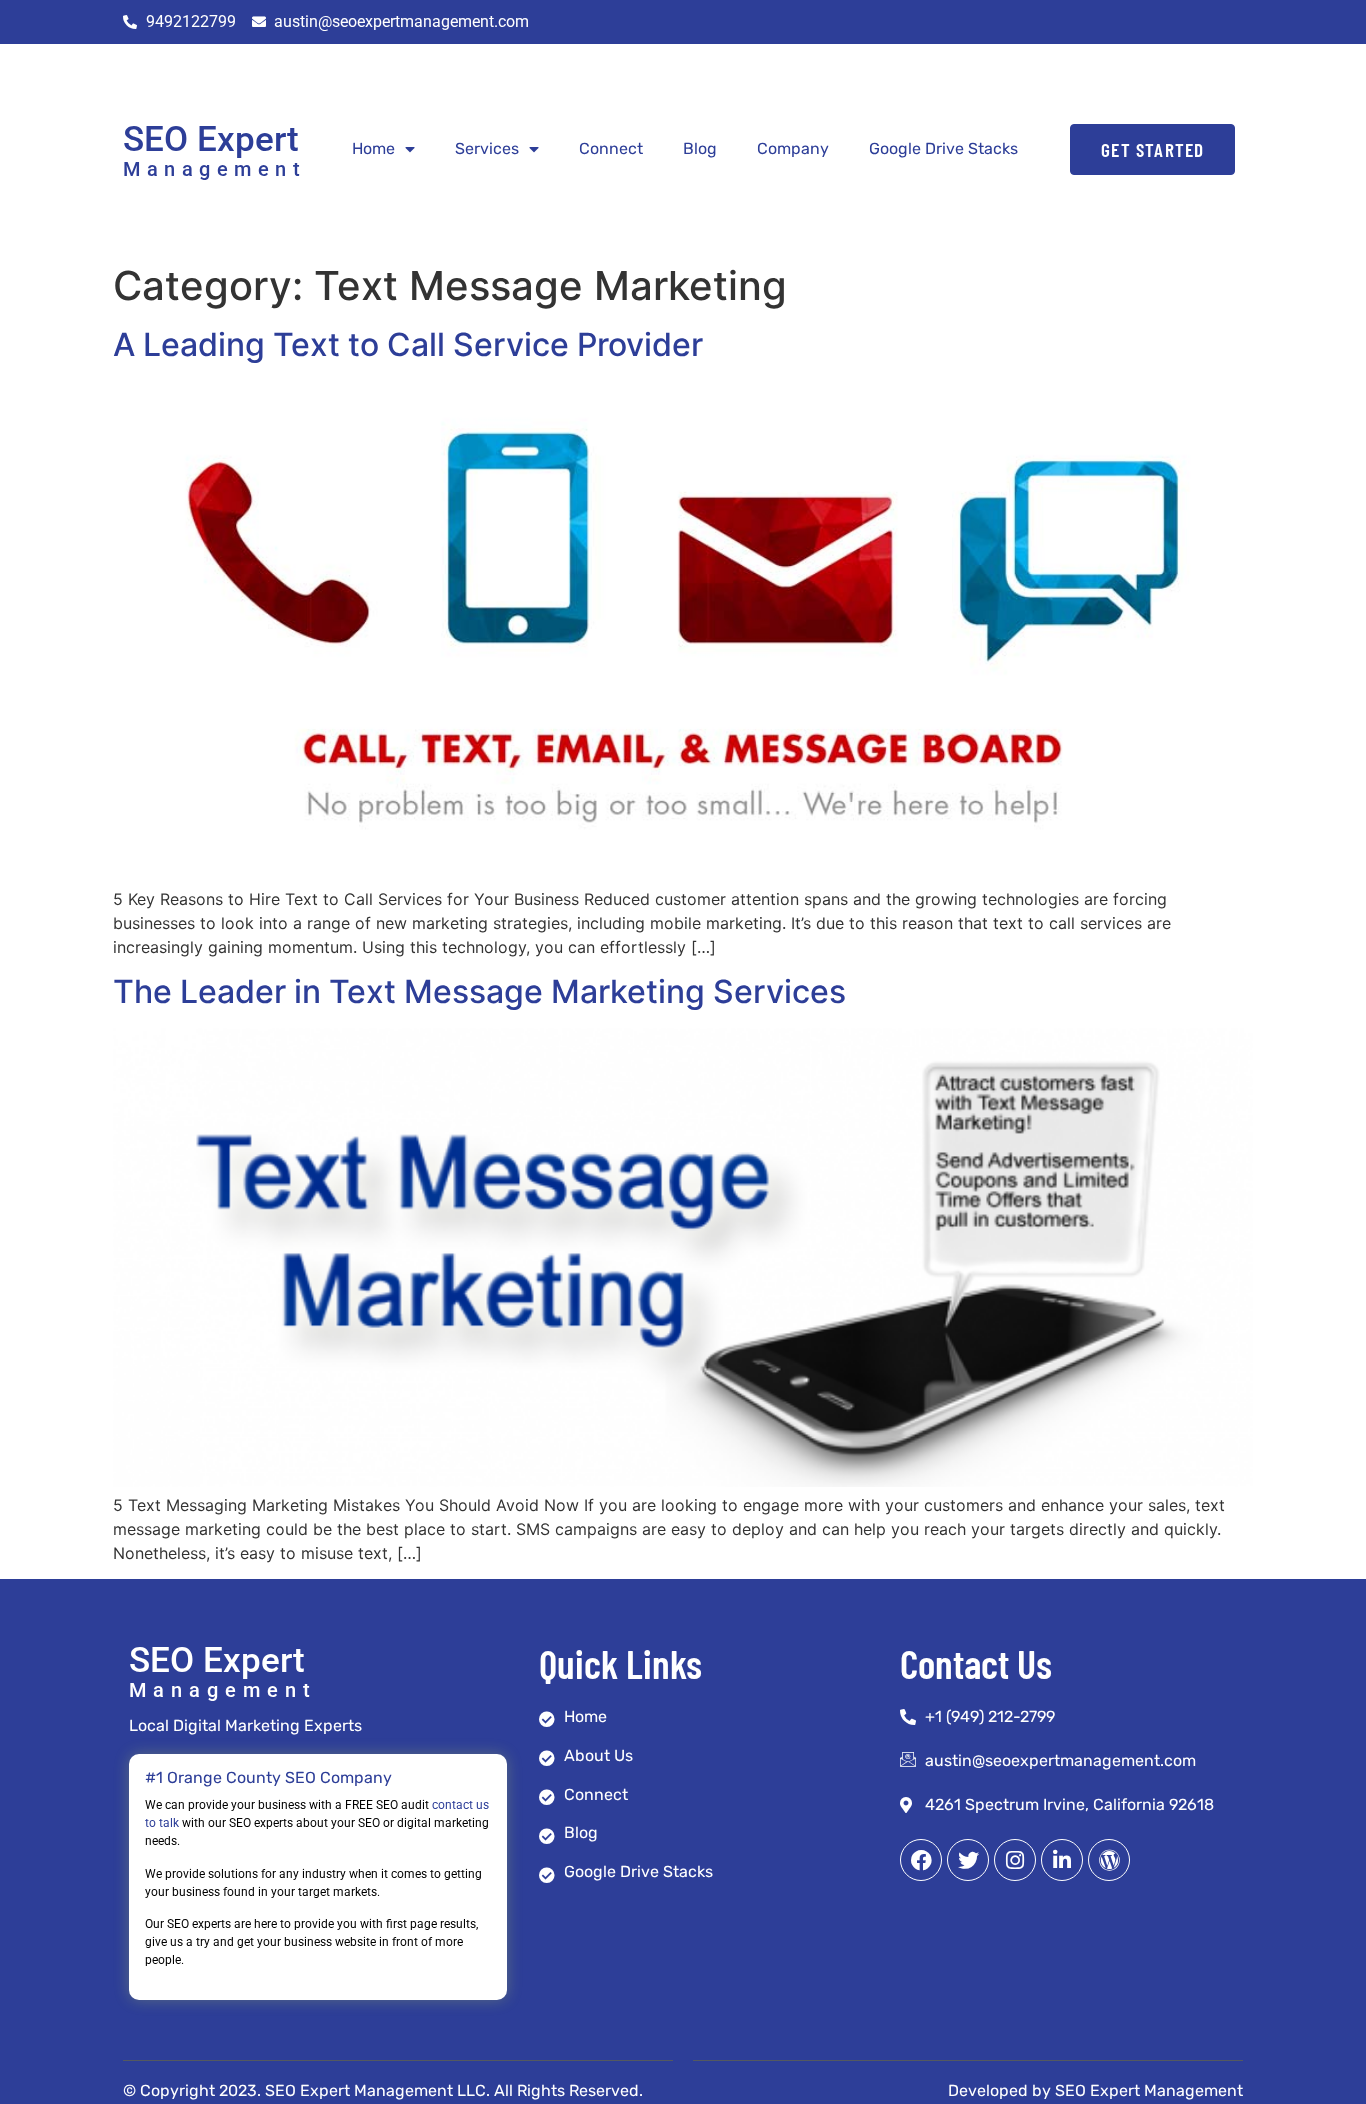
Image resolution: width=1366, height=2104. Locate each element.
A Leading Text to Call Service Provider (408, 344)
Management (214, 169)
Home (373, 148)
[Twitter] (968, 1860)
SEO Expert (211, 139)
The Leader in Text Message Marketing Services (479, 991)
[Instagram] (1015, 1860)
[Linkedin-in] (1062, 1860)
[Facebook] (921, 1860)
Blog (700, 148)
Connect (611, 148)
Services (487, 148)
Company (793, 148)
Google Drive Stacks (943, 148)
